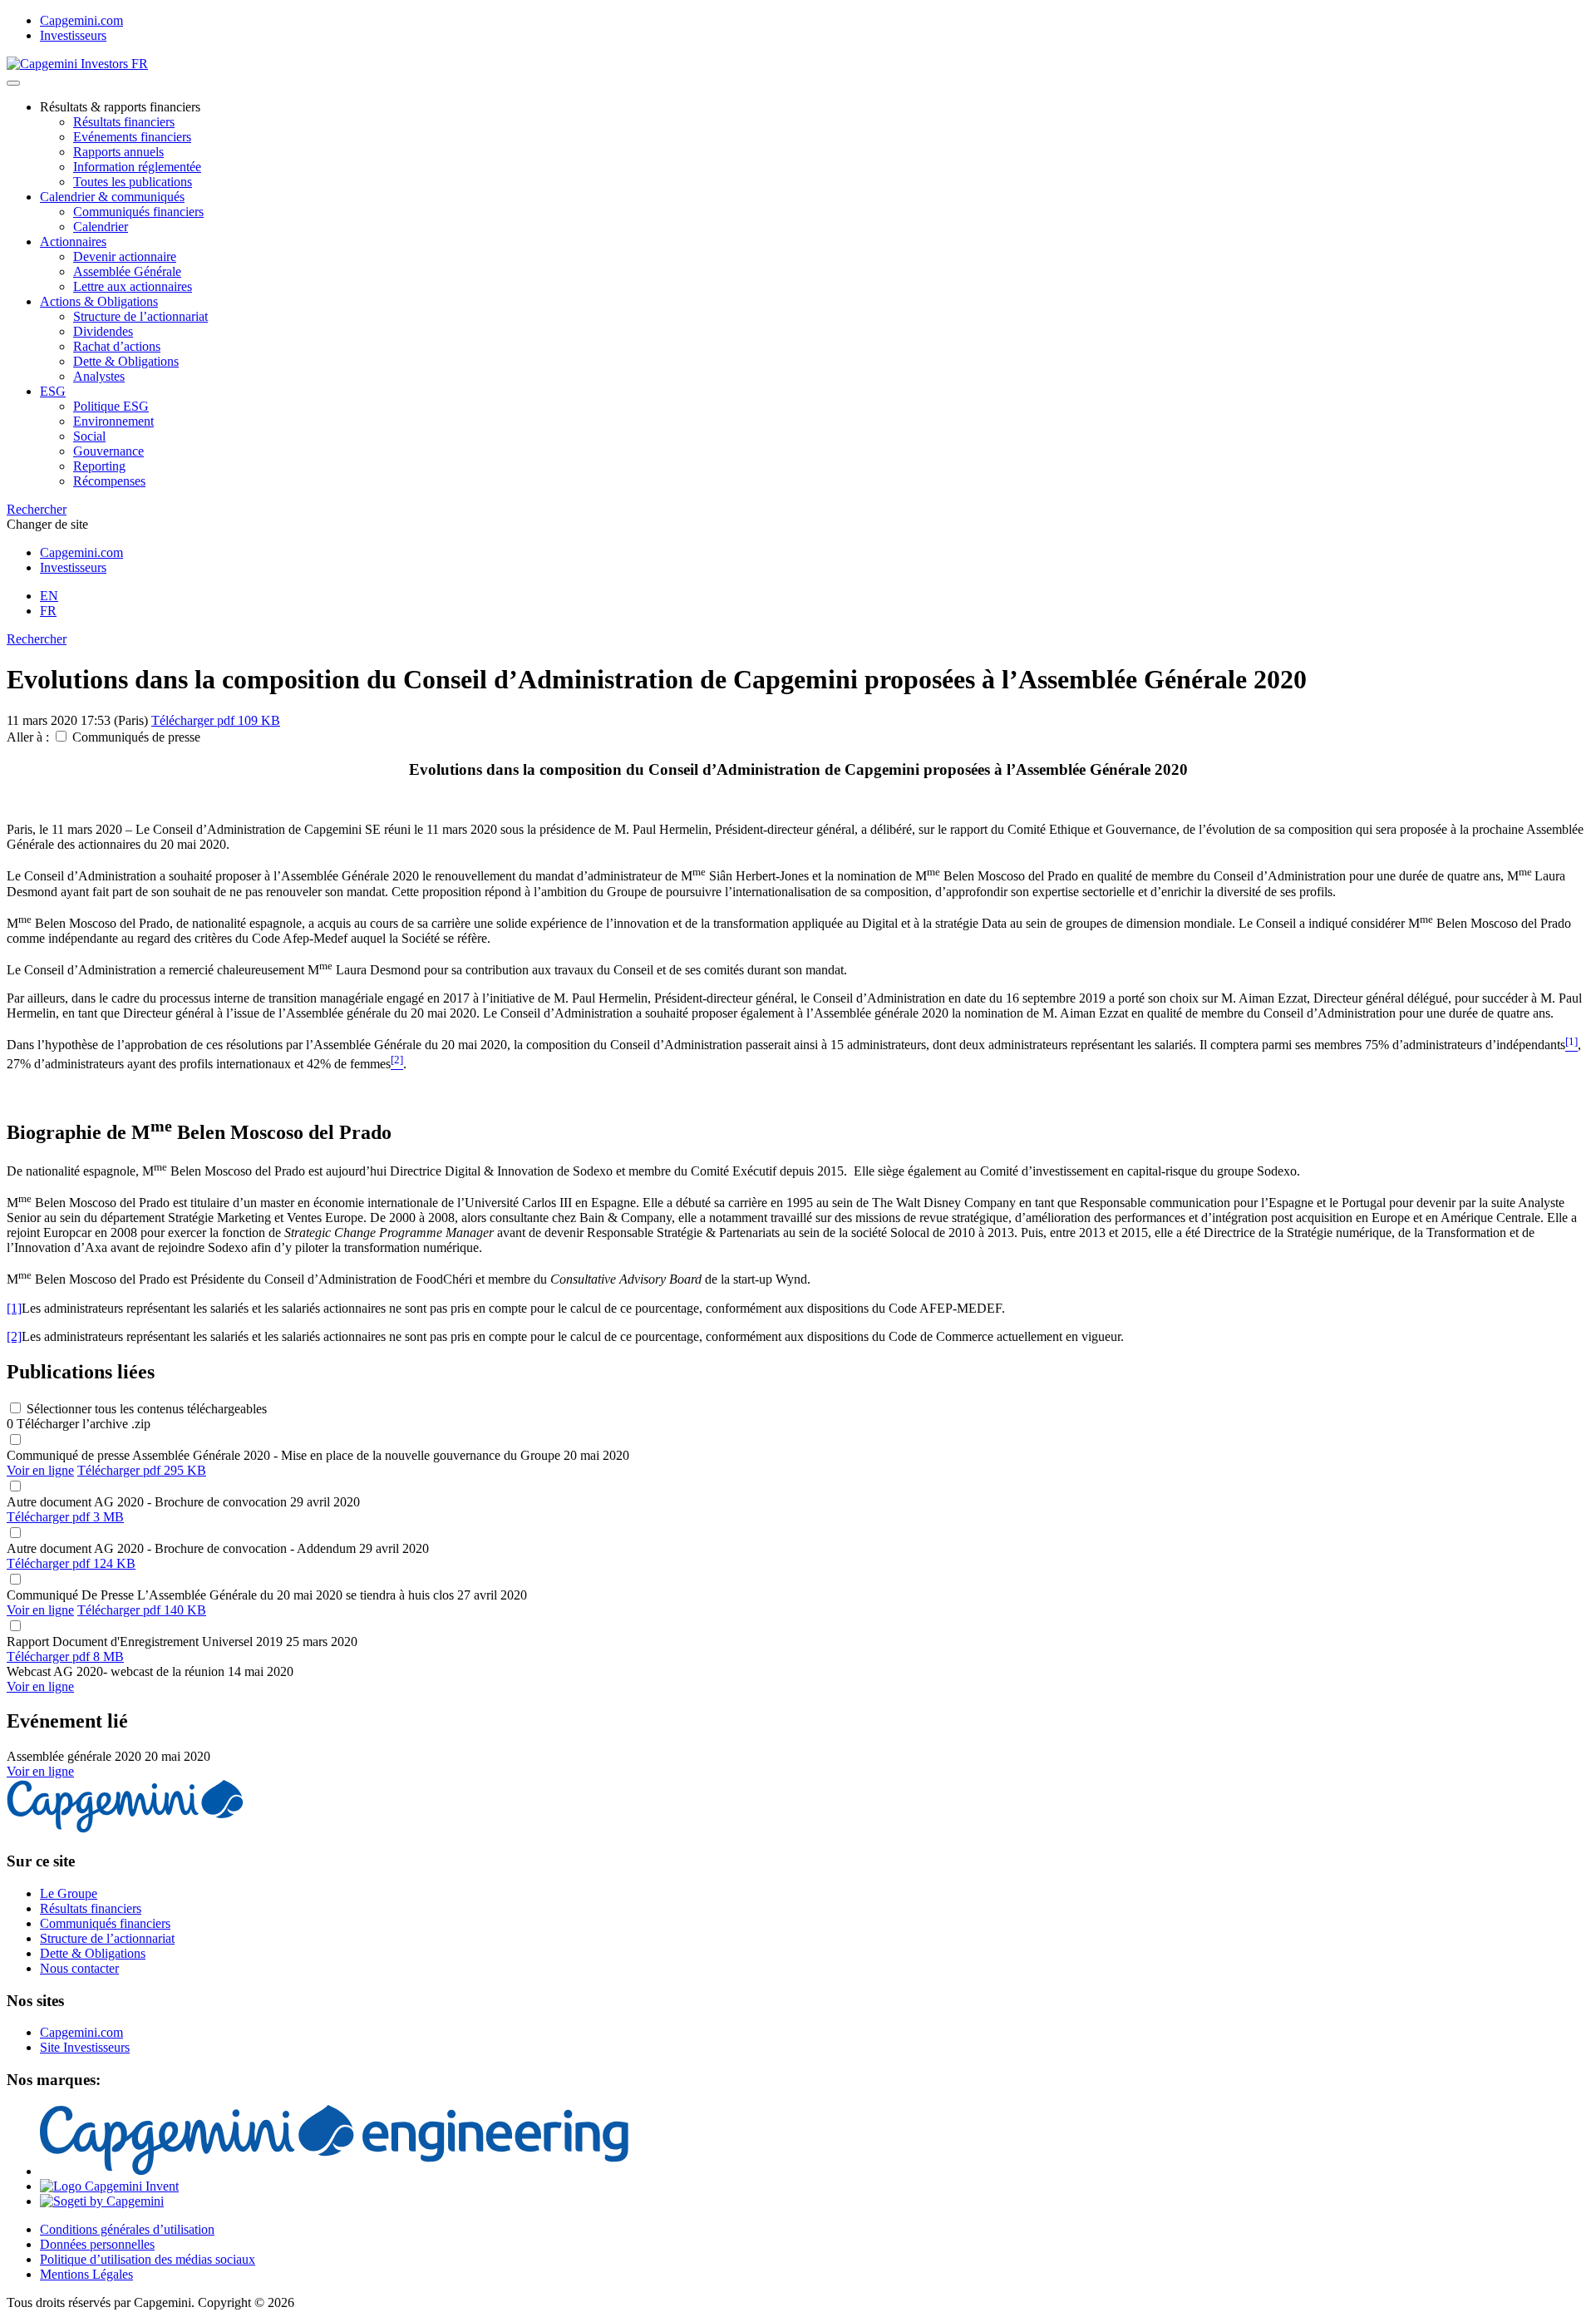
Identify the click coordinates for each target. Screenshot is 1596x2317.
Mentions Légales (86, 2274)
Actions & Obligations (99, 301)
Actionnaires (73, 242)
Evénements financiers (132, 137)
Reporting (99, 466)
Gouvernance (108, 451)
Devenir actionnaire (125, 256)
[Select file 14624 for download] (15, 1440)
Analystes (99, 376)
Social (89, 436)
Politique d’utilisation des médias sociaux (148, 2259)
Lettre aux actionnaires (133, 286)
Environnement (113, 421)
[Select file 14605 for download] (15, 1627)
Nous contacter (79, 1968)
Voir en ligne (40, 1470)
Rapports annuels (118, 152)
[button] (61, 736)
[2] (14, 1336)
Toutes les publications (133, 182)
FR (48, 611)
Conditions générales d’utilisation (127, 2229)
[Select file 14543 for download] (15, 1533)
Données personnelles (97, 2244)
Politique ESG (111, 406)
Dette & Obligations (126, 361)
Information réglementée (137, 167)
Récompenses (109, 481)
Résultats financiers (124, 122)
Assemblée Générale (127, 271)
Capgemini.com (81, 20)
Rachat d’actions (117, 346)
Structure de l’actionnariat (140, 316)
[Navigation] (13, 83)
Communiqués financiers (138, 212)
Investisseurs (73, 35)
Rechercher (37, 509)
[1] (14, 1308)
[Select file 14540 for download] (15, 1487)
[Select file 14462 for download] (15, 1580)
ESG (53, 391)
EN (49, 596)
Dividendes (103, 331)
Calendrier (101, 227)
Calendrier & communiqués (112, 197)
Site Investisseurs (85, 2047)
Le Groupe (69, 1893)
